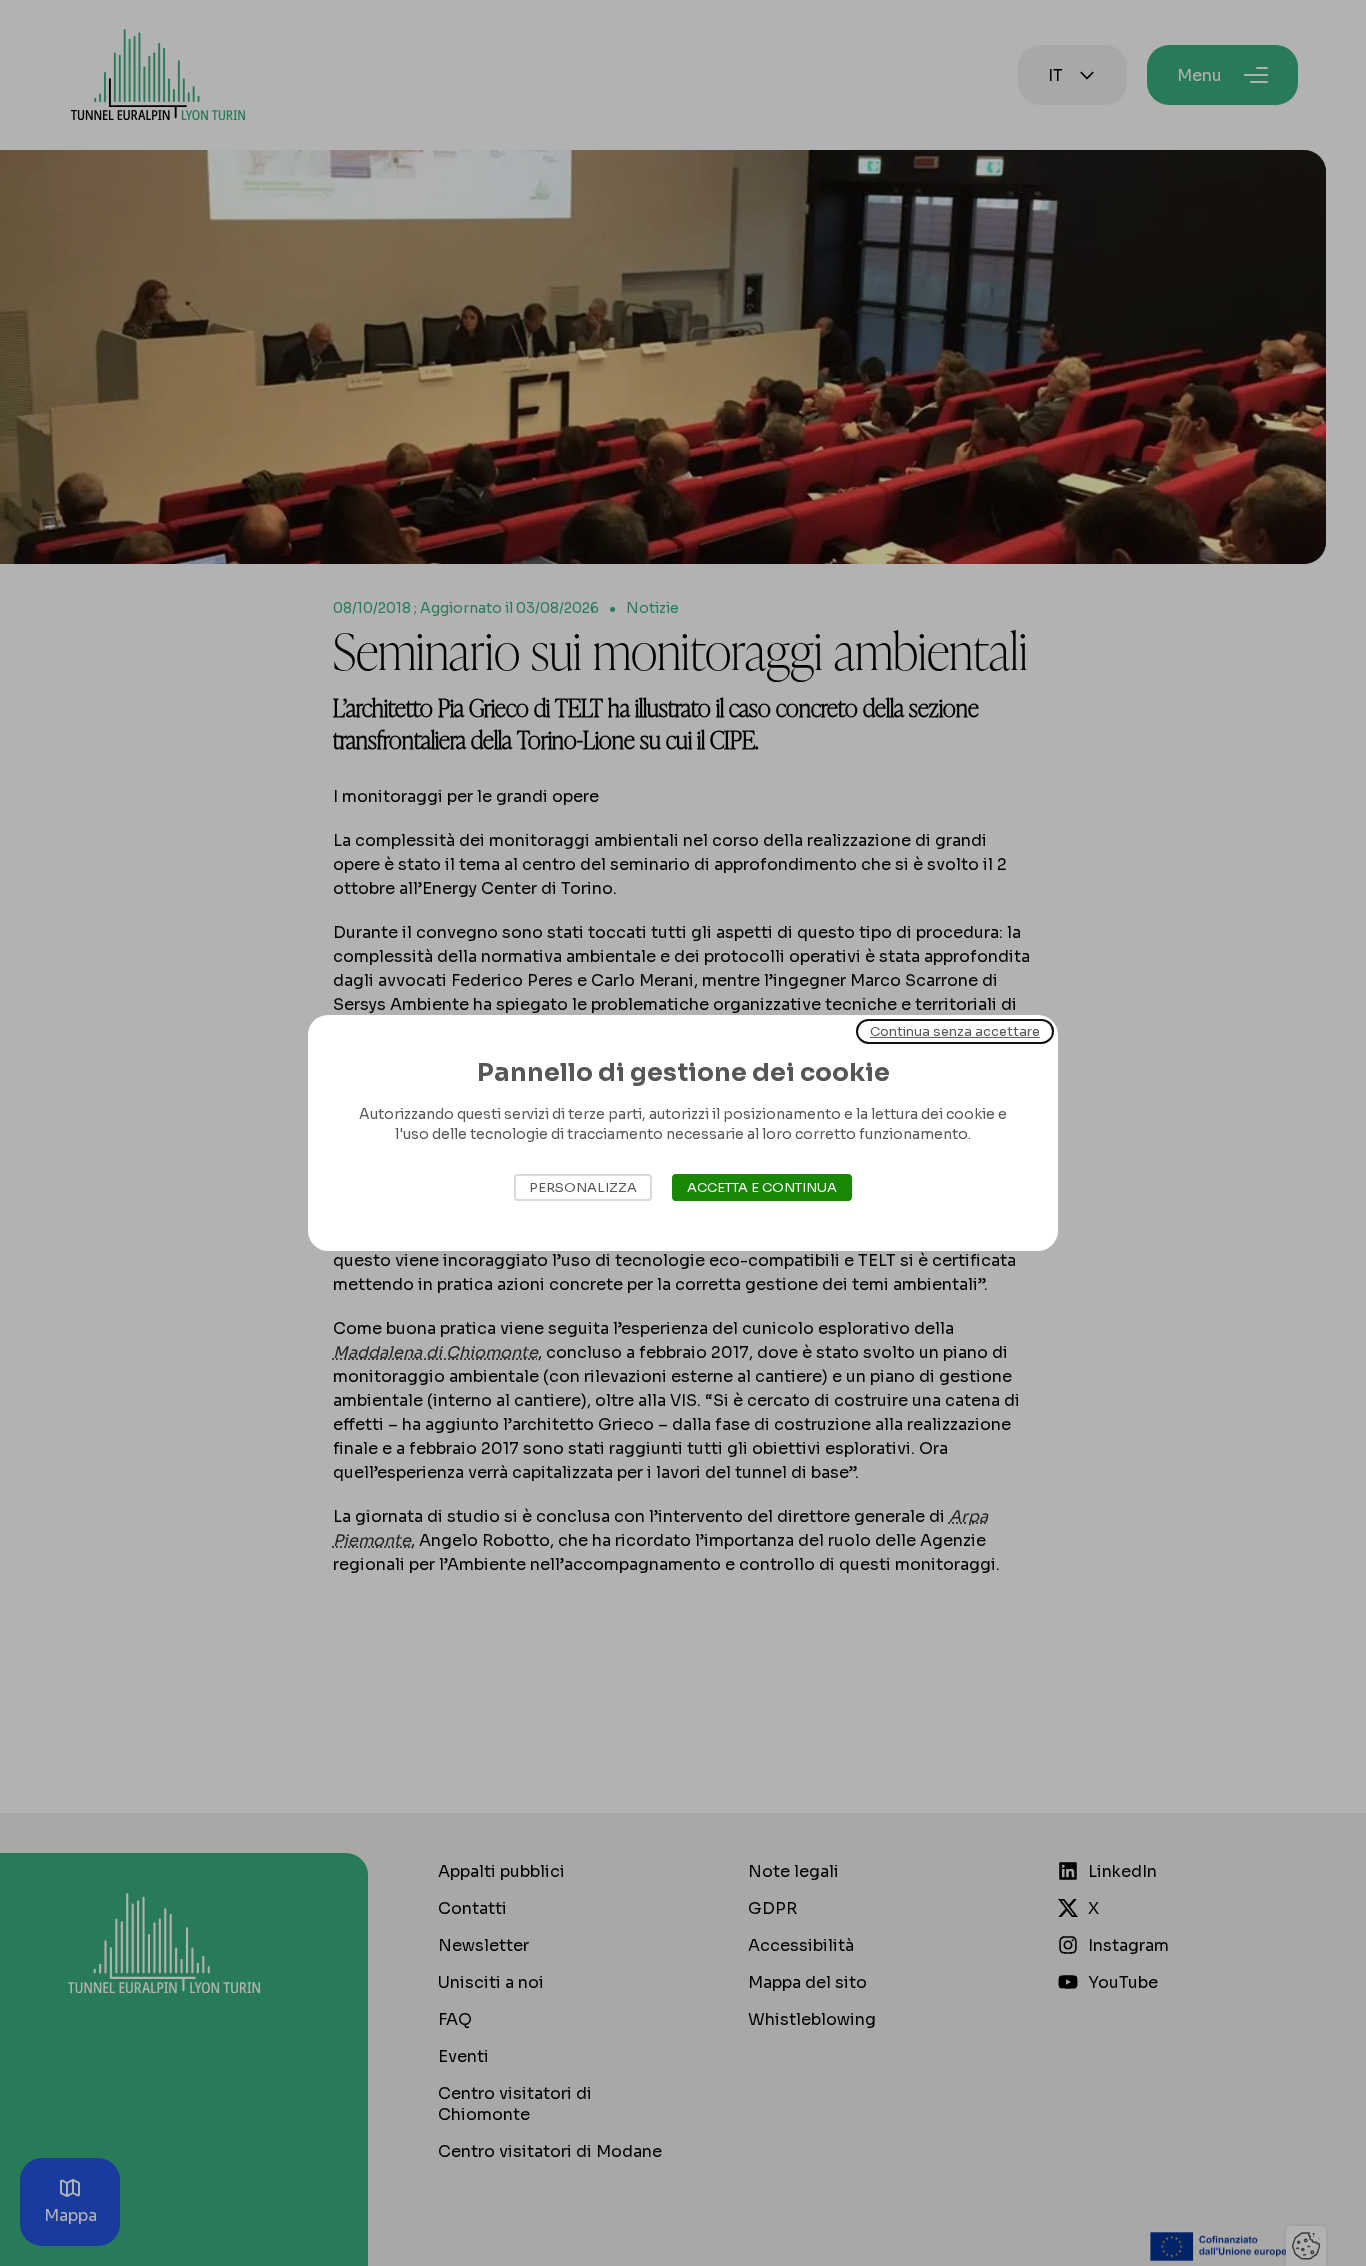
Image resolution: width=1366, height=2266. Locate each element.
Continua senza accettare (955, 1031)
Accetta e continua (762, 1187)
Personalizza (583, 1187)
